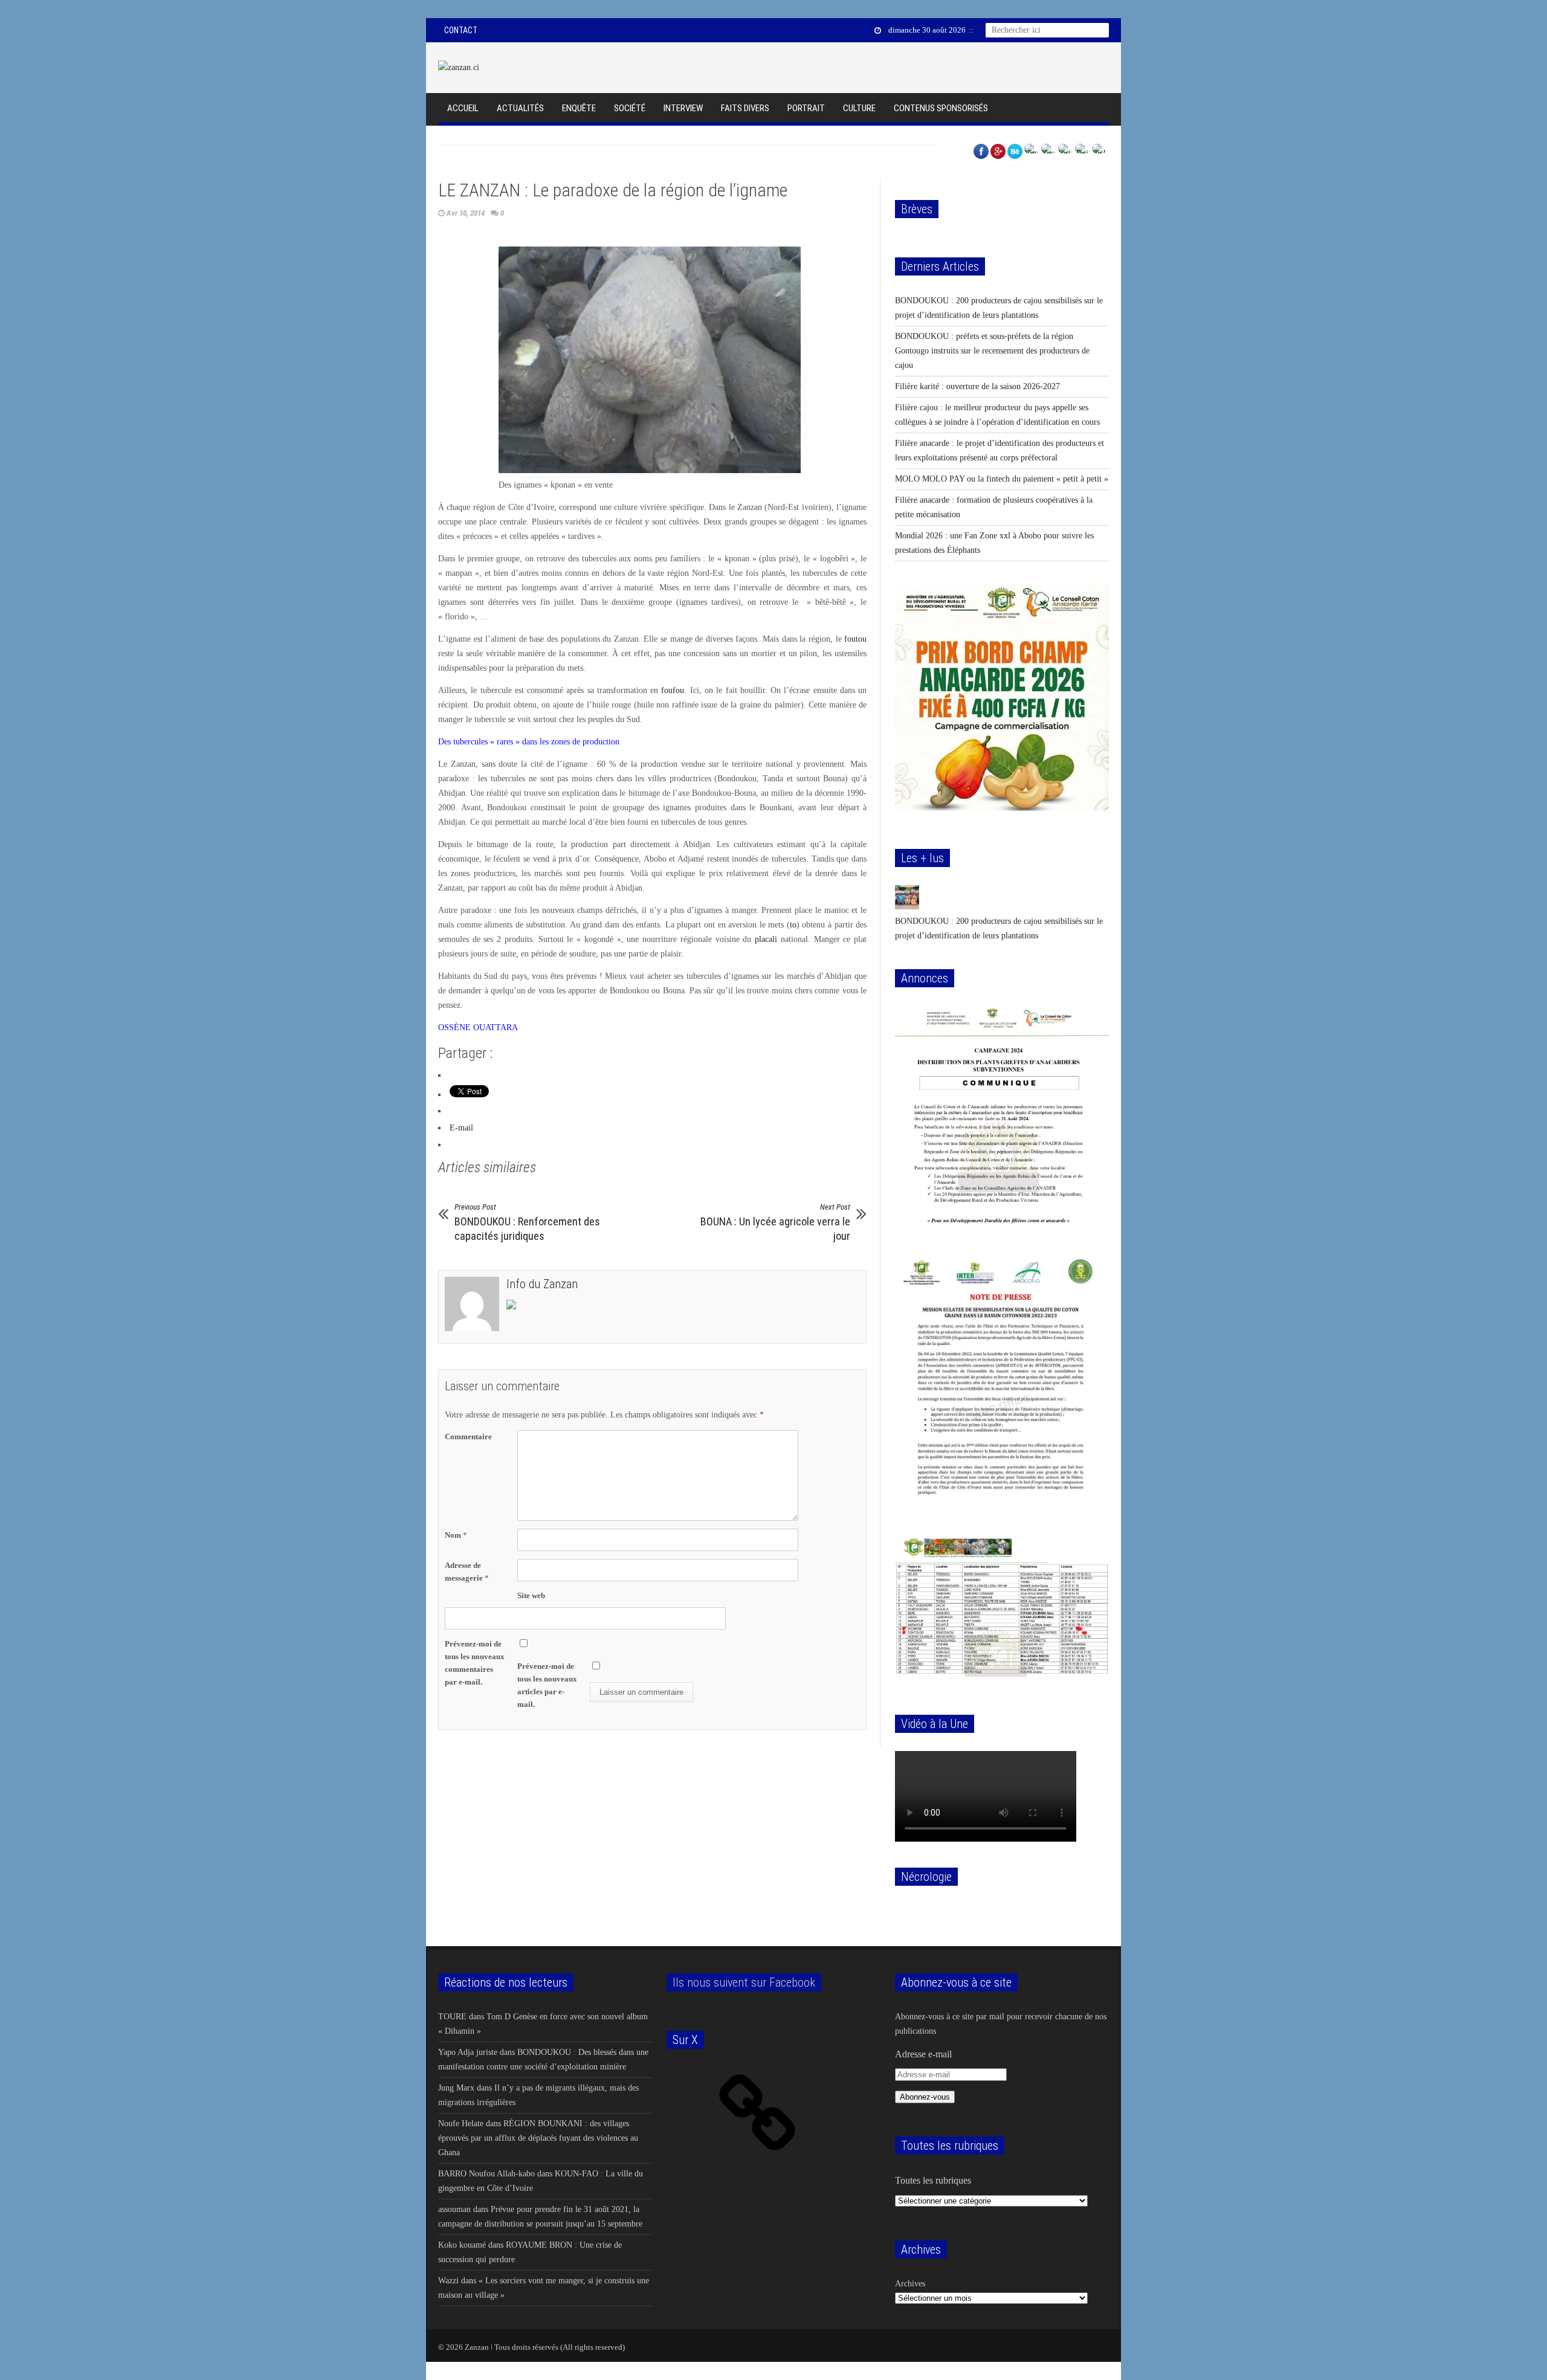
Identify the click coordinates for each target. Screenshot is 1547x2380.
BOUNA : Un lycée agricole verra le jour (775, 1222)
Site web (531, 1595)
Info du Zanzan (542, 1284)
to (793, 925)
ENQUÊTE (579, 108)
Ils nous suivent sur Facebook (744, 1982)
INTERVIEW (683, 108)
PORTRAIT (806, 108)
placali (766, 939)
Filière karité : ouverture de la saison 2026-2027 (977, 386)
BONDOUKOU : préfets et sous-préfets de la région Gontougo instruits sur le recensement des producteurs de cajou (992, 351)
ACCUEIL (463, 108)
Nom (456, 1535)
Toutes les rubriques (933, 2180)
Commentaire (468, 1437)
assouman (454, 2209)
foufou (673, 690)
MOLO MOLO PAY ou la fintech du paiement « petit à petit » (1002, 479)
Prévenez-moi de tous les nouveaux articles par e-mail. (547, 1685)
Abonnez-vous (925, 2097)
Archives (910, 2284)
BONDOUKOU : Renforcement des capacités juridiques (527, 1222)
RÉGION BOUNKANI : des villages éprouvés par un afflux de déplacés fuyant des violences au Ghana (538, 2138)
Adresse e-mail (923, 2054)
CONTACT (461, 30)
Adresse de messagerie (467, 1572)
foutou (855, 639)
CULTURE (859, 108)
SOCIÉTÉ (630, 108)
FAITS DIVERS (745, 108)
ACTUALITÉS (520, 108)
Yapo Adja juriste (468, 2052)
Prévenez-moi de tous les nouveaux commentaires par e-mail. (475, 1663)
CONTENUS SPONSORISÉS (941, 108)
